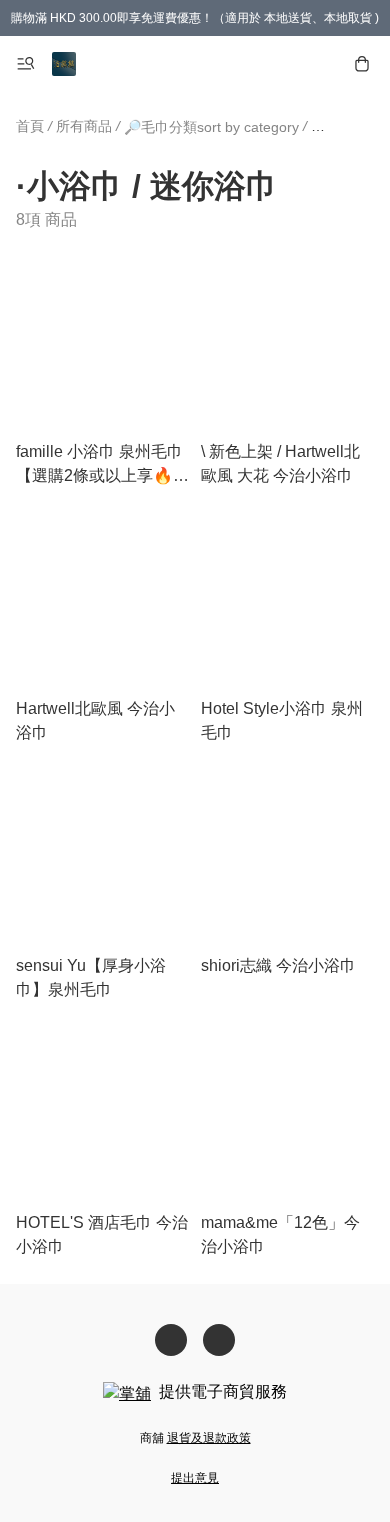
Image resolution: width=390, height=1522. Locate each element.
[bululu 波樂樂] (64, 64)
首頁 (30, 126)
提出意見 (195, 1478)
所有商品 (84, 126)
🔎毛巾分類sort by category (211, 127)
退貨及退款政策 (209, 1438)
